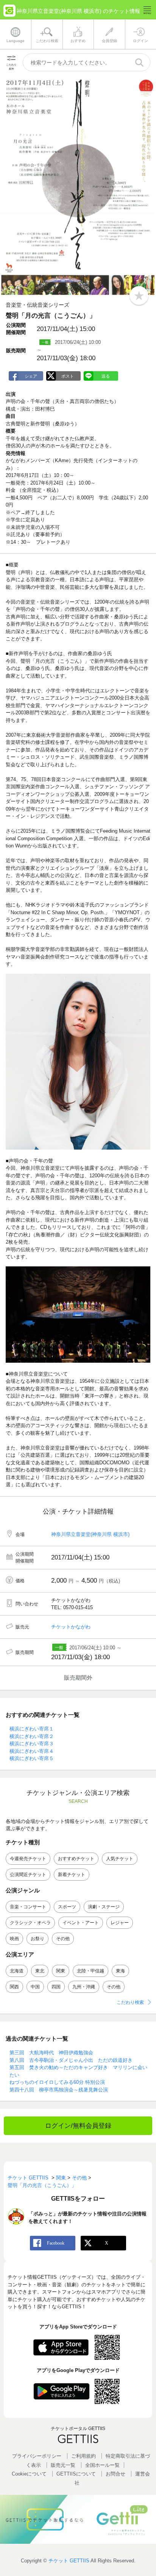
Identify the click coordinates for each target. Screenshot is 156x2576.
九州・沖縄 (84, 1987)
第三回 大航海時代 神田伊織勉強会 (51, 2053)
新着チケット (72, 1875)
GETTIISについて (76, 2474)
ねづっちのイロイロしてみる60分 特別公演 (57, 2082)
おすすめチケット (76, 1859)
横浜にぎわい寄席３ (32, 1744)
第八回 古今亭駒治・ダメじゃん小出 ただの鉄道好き (71, 2060)
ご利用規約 (83, 2456)
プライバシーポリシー (37, 2456)
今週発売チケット (28, 1859)
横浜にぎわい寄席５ (32, 1758)
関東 (61, 1971)
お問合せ (115, 2474)
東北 (40, 1971)
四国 (56, 1987)
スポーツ (67, 1907)
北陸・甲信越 (90, 1971)
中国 (35, 1987)
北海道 (17, 1971)
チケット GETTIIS (69, 2561)
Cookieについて (29, 2474)
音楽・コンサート (28, 1907)
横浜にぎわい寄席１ (32, 1729)
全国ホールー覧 (102, 2465)
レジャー (120, 1923)
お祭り (37, 1939)
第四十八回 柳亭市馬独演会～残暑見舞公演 (59, 2090)
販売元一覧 (63, 2465)
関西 (14, 1987)
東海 (120, 1971)
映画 (14, 1939)
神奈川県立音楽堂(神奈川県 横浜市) (90, 1534)
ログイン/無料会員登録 (78, 2126)
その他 (63, 1939)
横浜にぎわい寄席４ (32, 1751)
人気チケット (120, 1859)
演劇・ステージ (104, 1907)
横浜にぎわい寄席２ (32, 1736)
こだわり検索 (130, 2002)
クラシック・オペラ (30, 1923)
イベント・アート (81, 1923)
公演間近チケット (28, 1875)
